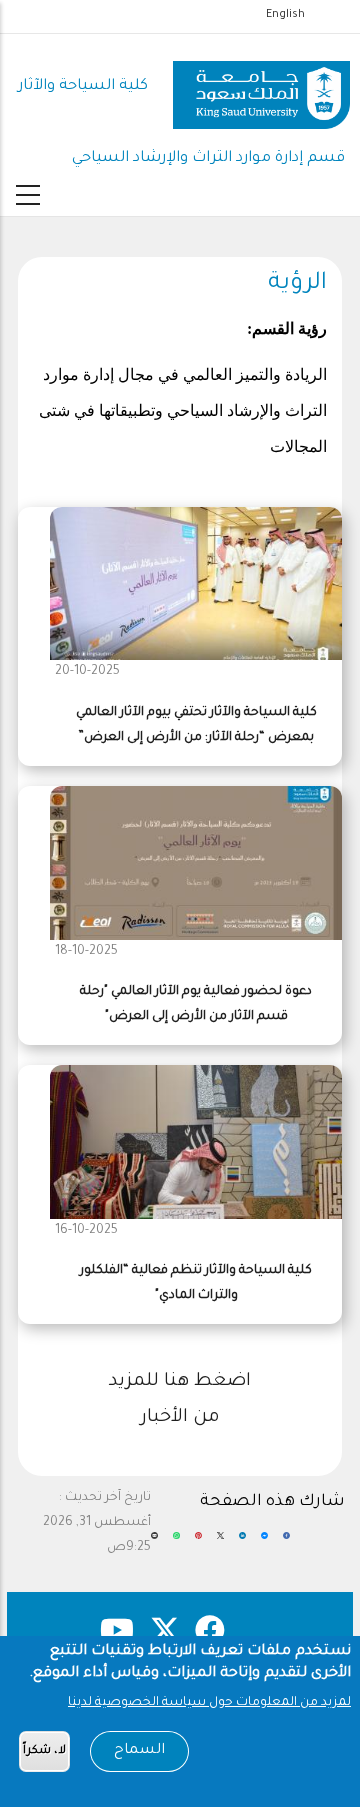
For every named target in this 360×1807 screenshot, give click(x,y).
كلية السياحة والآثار (83, 86)
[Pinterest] (198, 1544)
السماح (139, 1751)
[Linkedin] (242, 1544)
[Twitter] (220, 1544)
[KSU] (261, 87)
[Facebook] (286, 1544)
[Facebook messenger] (264, 1544)
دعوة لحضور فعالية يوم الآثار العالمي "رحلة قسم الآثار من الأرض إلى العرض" (196, 1004)
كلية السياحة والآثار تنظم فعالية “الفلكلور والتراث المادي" (196, 1283)
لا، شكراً (44, 1751)
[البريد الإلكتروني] (154, 1544)
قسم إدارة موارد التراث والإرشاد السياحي (208, 158)
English (285, 15)
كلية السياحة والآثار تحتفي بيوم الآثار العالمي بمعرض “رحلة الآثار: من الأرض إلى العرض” (196, 725)
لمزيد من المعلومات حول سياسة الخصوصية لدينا (209, 1703)
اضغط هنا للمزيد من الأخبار (180, 1400)
